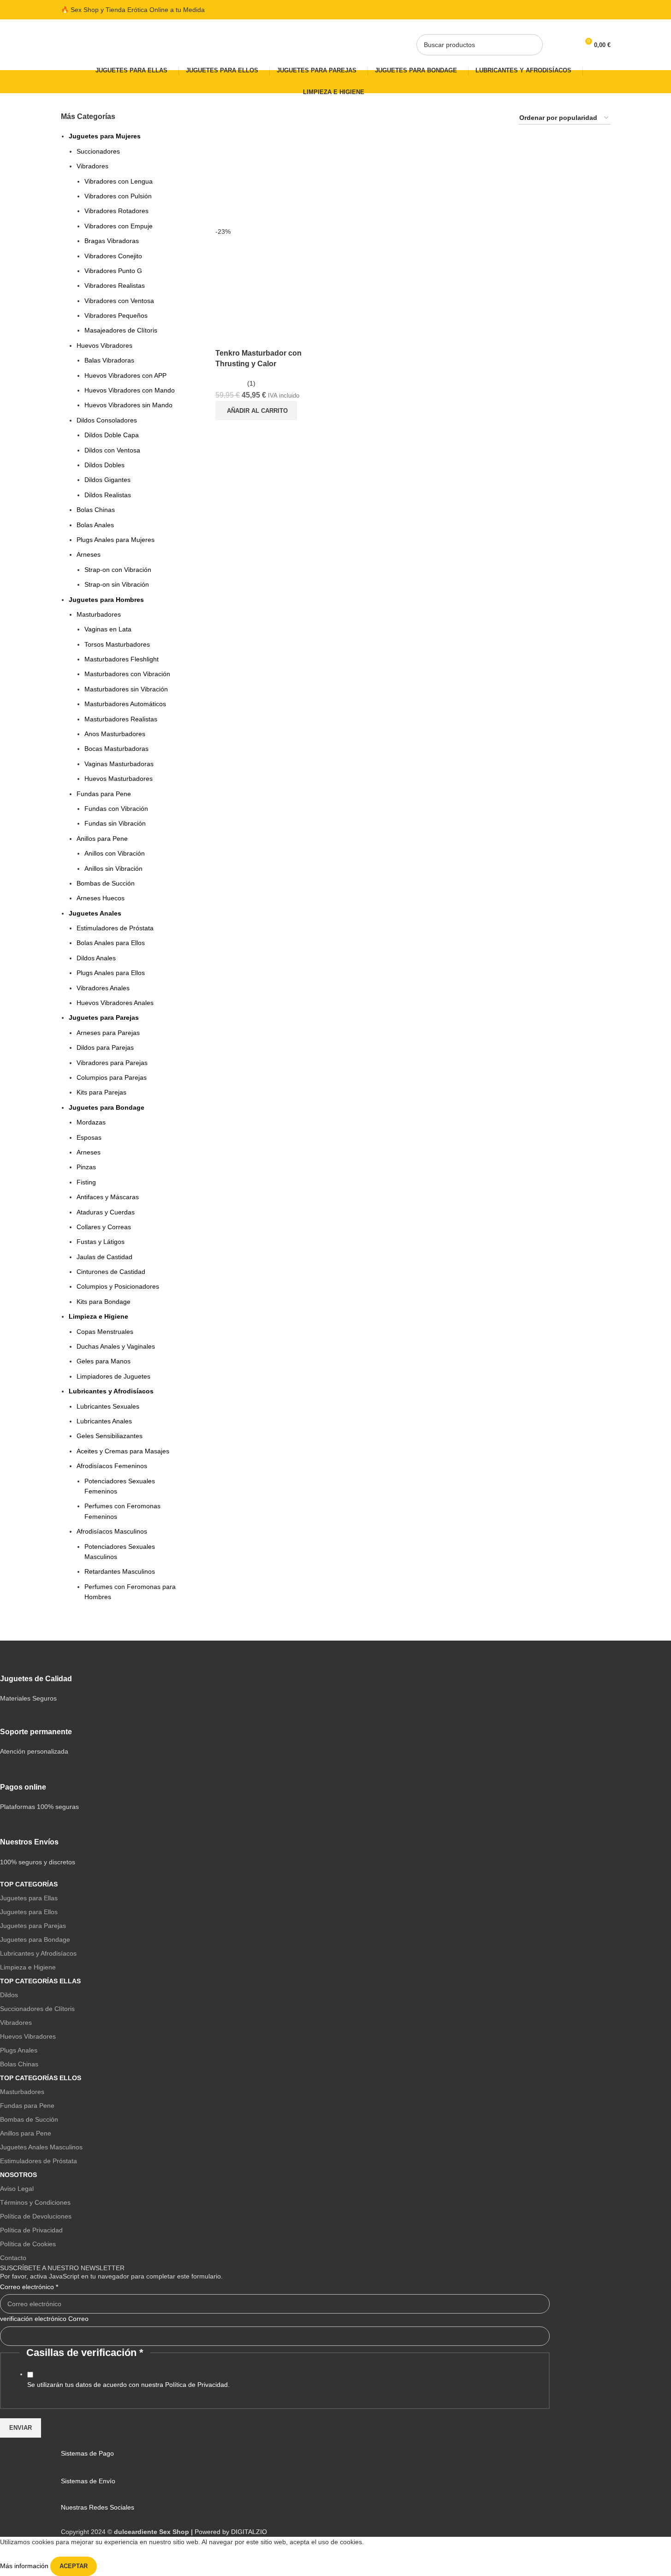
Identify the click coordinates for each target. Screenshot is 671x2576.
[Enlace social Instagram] (583, 10)
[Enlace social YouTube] (594, 10)
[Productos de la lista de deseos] (568, 45)
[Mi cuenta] (551, 45)
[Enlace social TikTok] (605, 10)
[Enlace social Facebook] (572, 10)
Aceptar (74, 2566)
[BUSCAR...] (532, 45)
